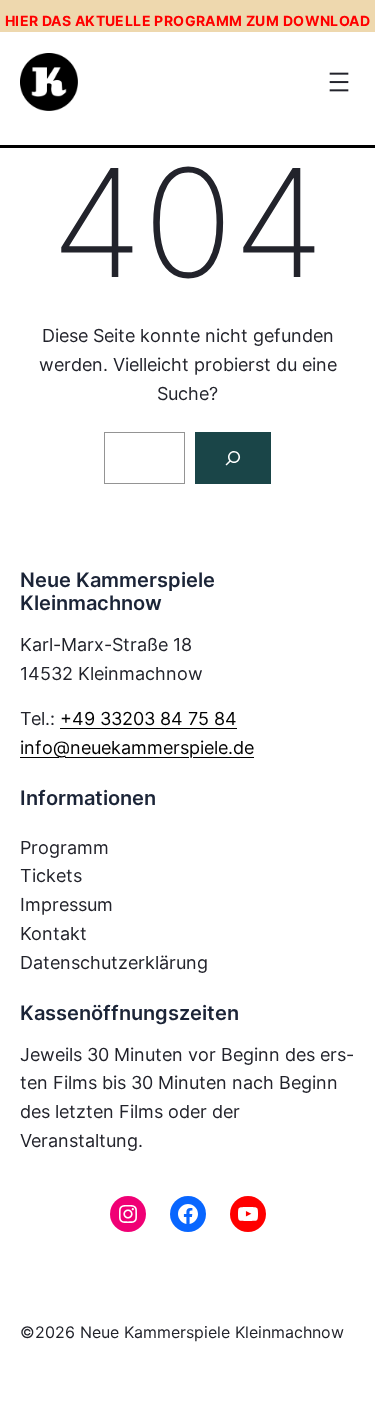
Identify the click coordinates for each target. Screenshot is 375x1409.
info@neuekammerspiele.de (137, 747)
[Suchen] (233, 458)
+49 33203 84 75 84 (148, 718)
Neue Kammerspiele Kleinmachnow (212, 1332)
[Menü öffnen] (339, 82)
